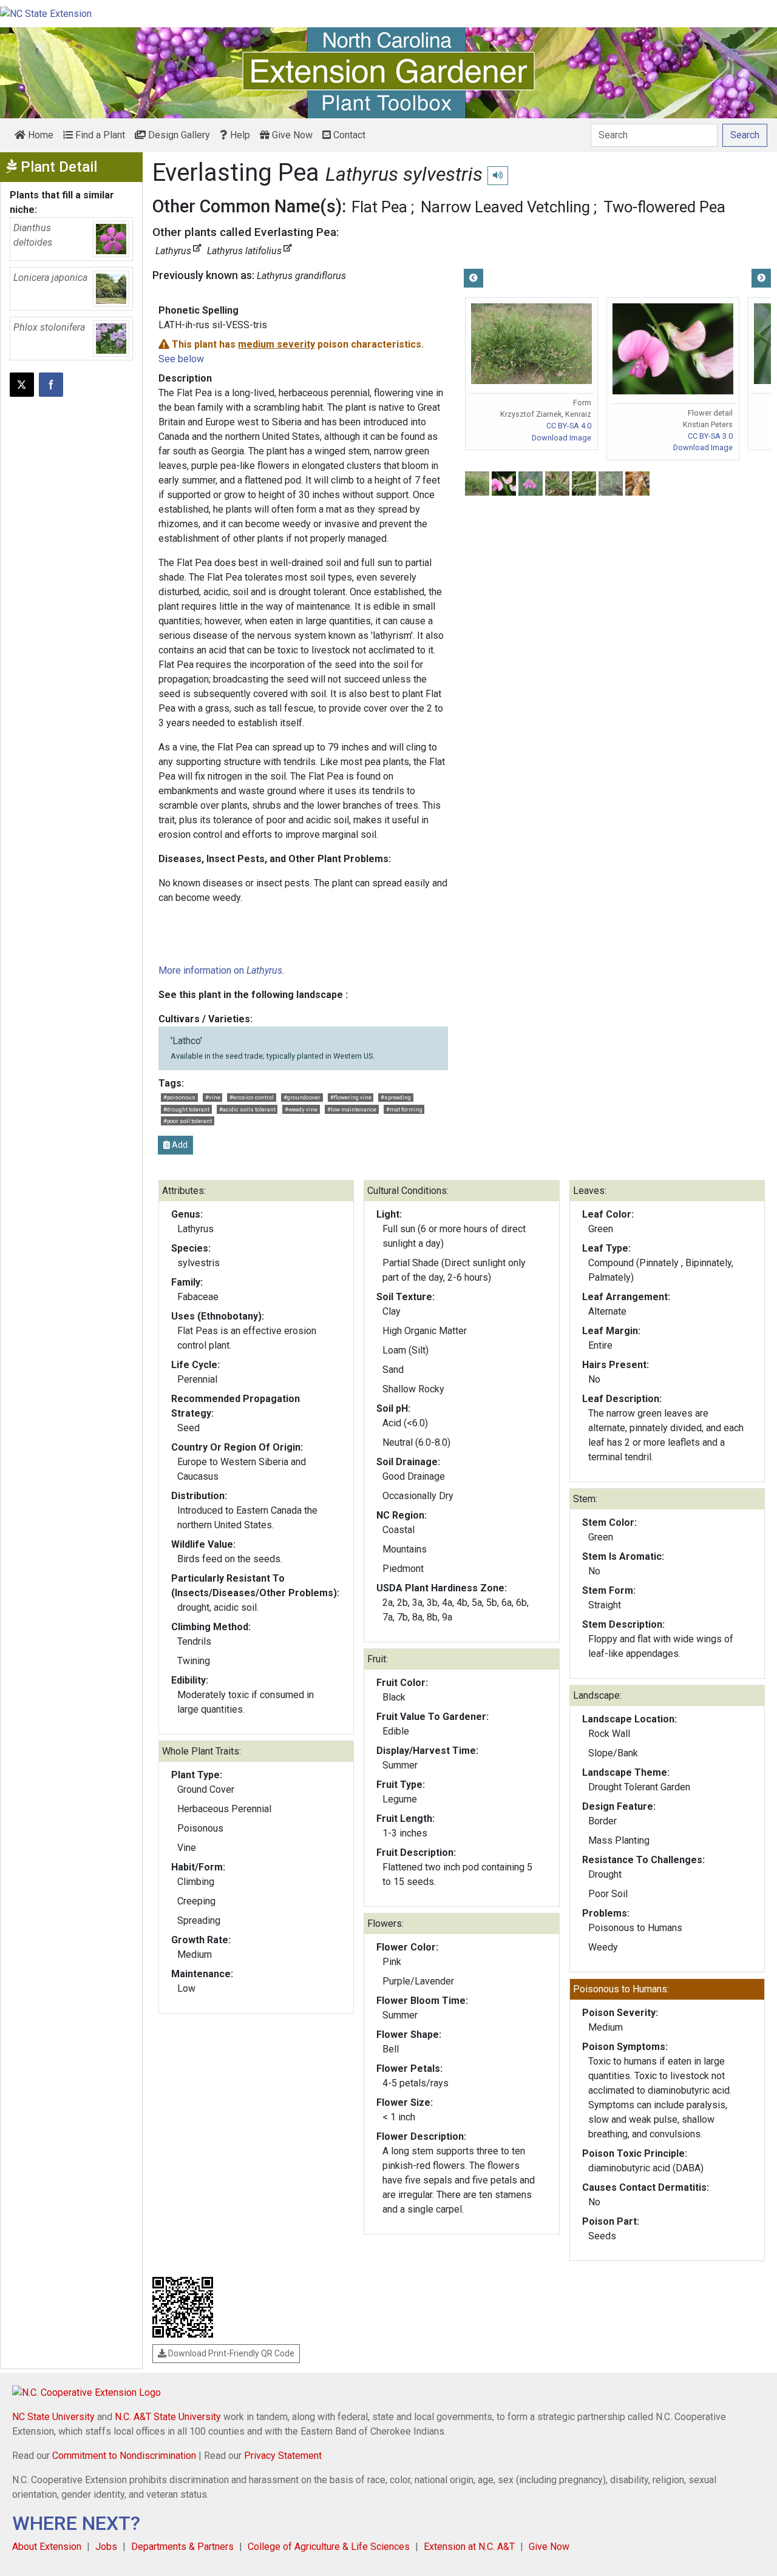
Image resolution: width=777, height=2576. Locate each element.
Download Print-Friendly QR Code (230, 2353)
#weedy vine (301, 1109)
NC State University (53, 2417)
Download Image (562, 438)
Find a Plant (99, 135)
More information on (220, 970)
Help (239, 135)
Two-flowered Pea (664, 207)
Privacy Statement (283, 2456)
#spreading (396, 1097)
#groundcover (302, 1097)
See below (181, 359)
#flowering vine (351, 1097)
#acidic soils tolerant (247, 1109)
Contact (348, 135)
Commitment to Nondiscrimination (124, 2456)
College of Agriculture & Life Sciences (329, 2547)
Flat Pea (379, 207)
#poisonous (179, 1097)
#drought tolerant (186, 1109)
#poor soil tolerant (188, 1121)
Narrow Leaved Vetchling (505, 207)
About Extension (47, 2547)
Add (179, 1145)
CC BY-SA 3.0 (710, 436)
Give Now (291, 135)
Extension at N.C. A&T (469, 2547)
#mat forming (404, 1109)
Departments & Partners (182, 2547)
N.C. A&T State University (168, 2417)
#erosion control (252, 1097)
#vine (213, 1097)
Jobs (106, 2547)
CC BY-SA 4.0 (569, 426)
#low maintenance (352, 1109)
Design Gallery (178, 135)
